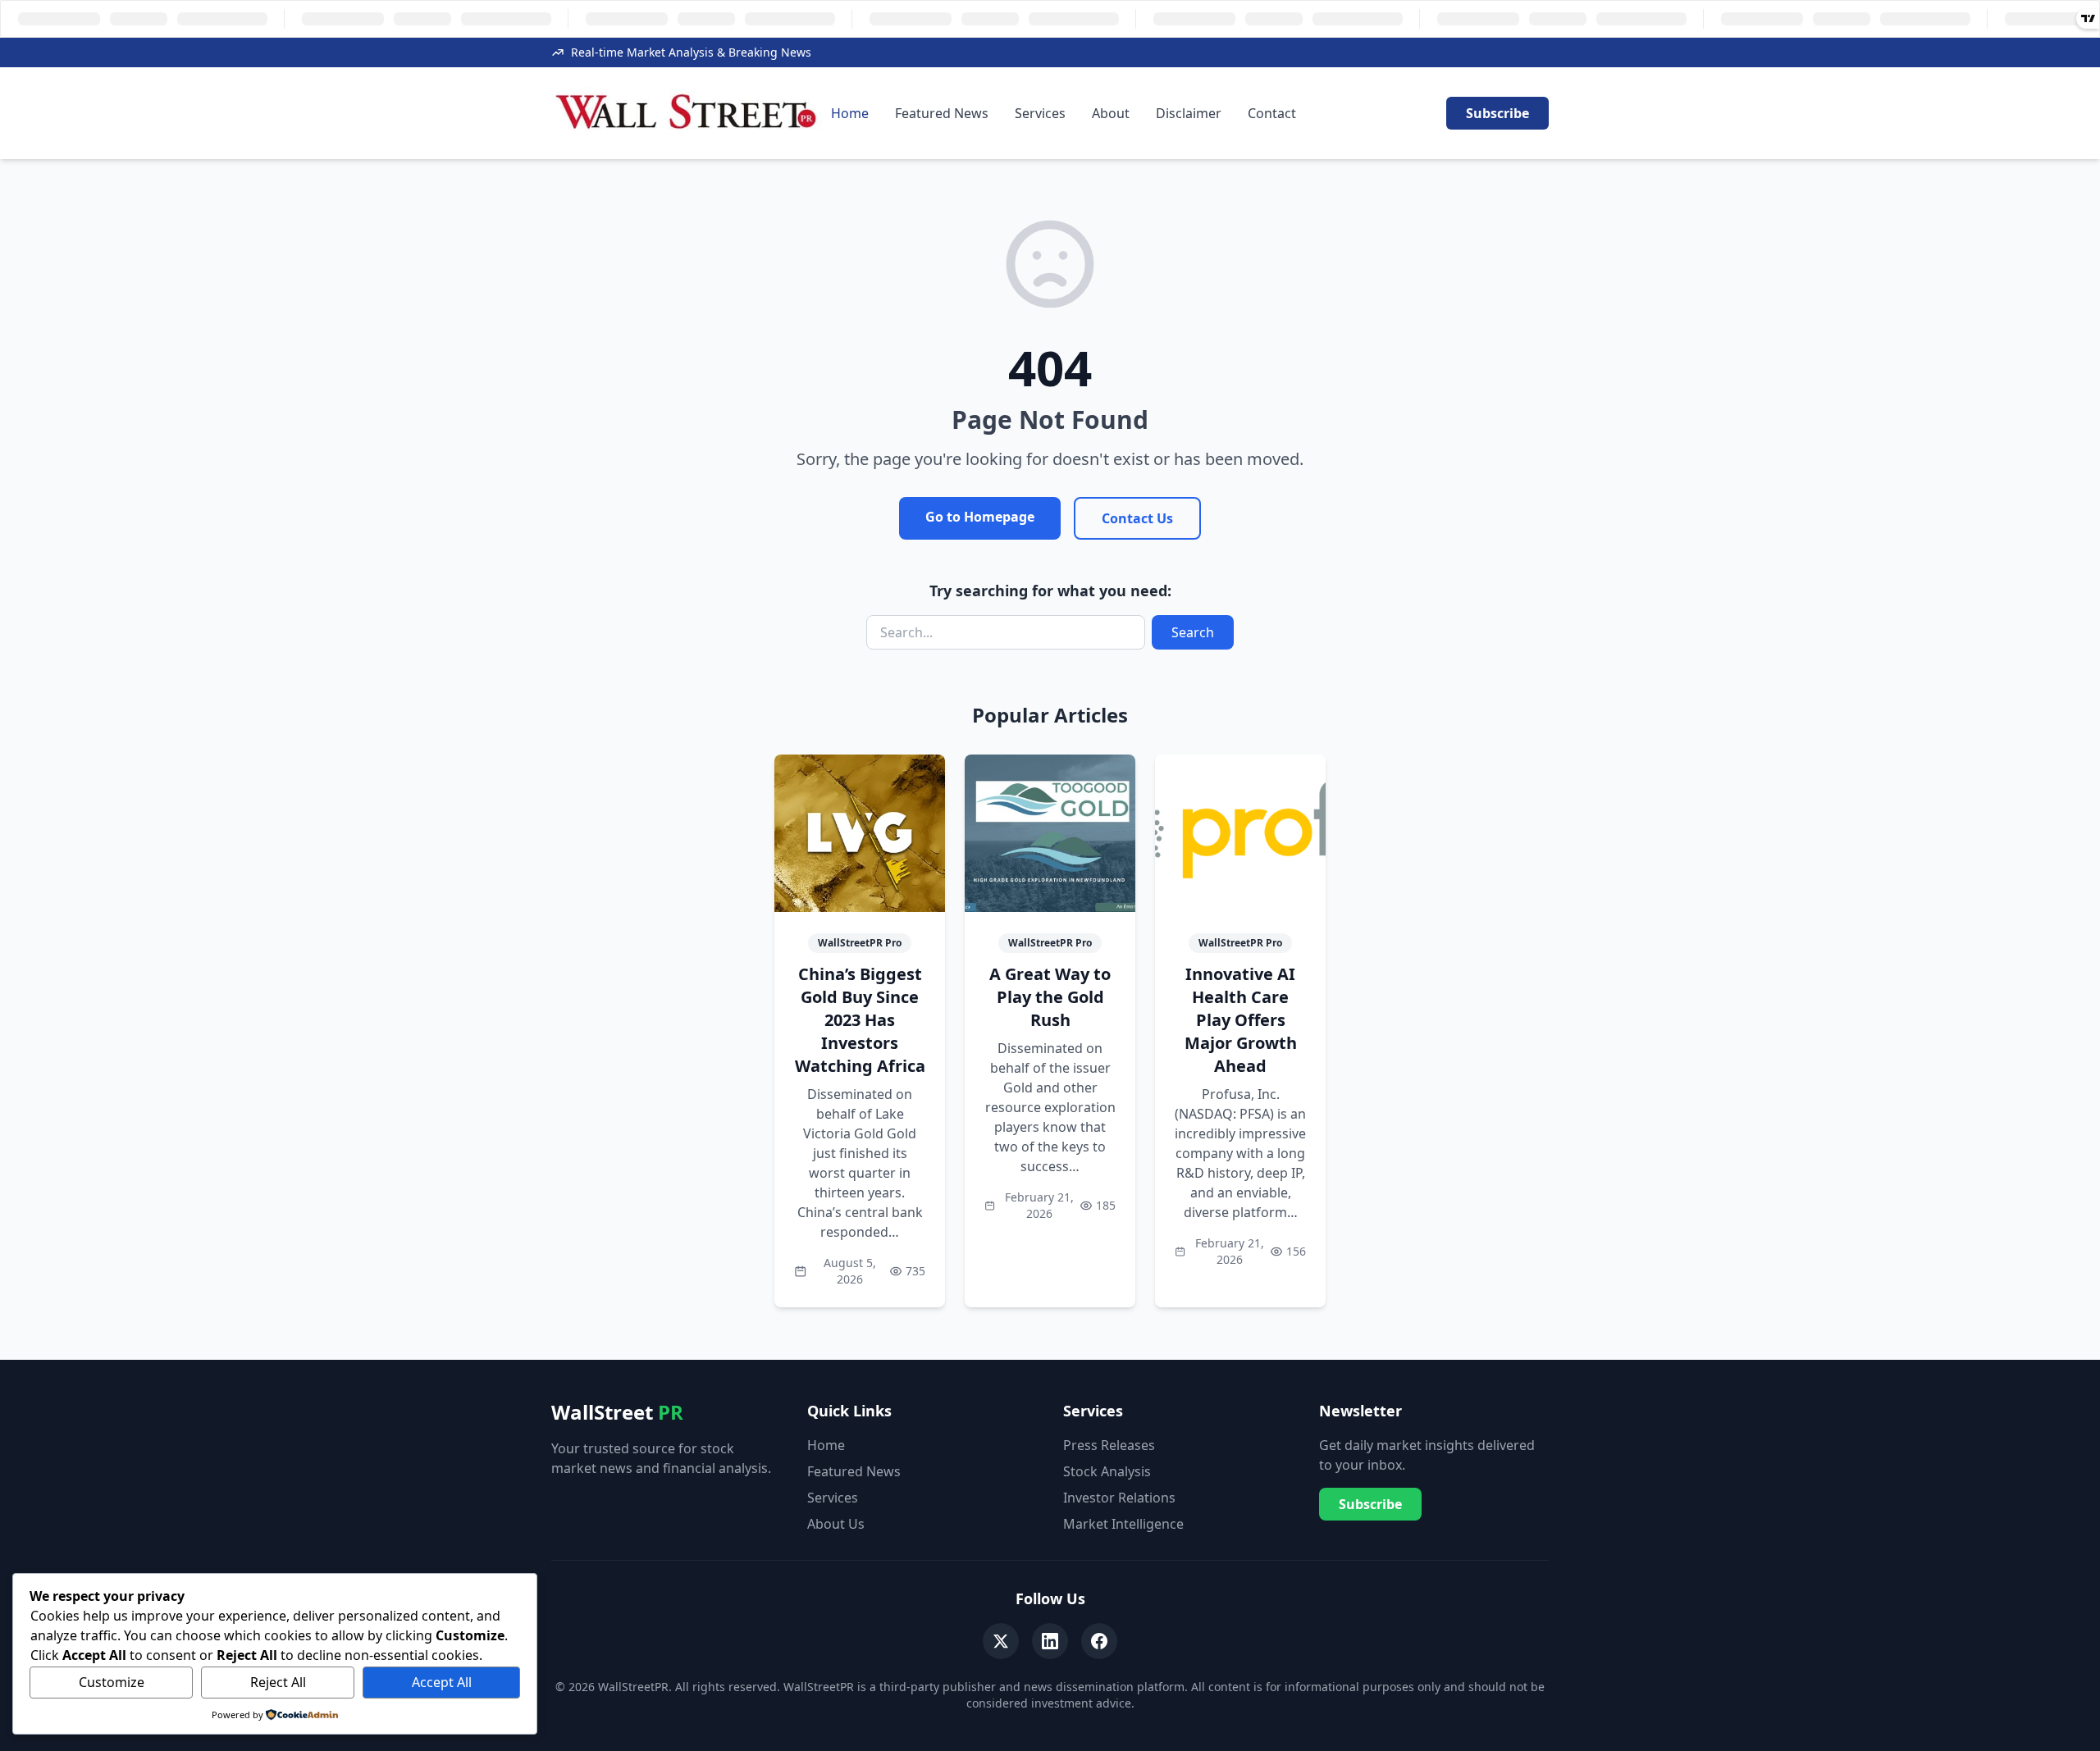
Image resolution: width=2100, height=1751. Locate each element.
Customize (112, 1682)
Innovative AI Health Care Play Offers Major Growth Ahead (1241, 1020)
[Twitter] (1001, 1641)
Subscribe (1497, 113)
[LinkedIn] (1050, 1641)
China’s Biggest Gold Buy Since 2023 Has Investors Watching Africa (860, 1020)
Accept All (442, 1682)
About (1111, 113)
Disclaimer (1189, 113)
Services (1040, 113)
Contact (1272, 113)
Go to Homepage (980, 517)
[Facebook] (1099, 1641)
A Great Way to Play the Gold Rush (1050, 997)
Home (850, 113)
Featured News (942, 113)
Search (1193, 632)
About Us (836, 1524)
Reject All (278, 1682)
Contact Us (1137, 518)
